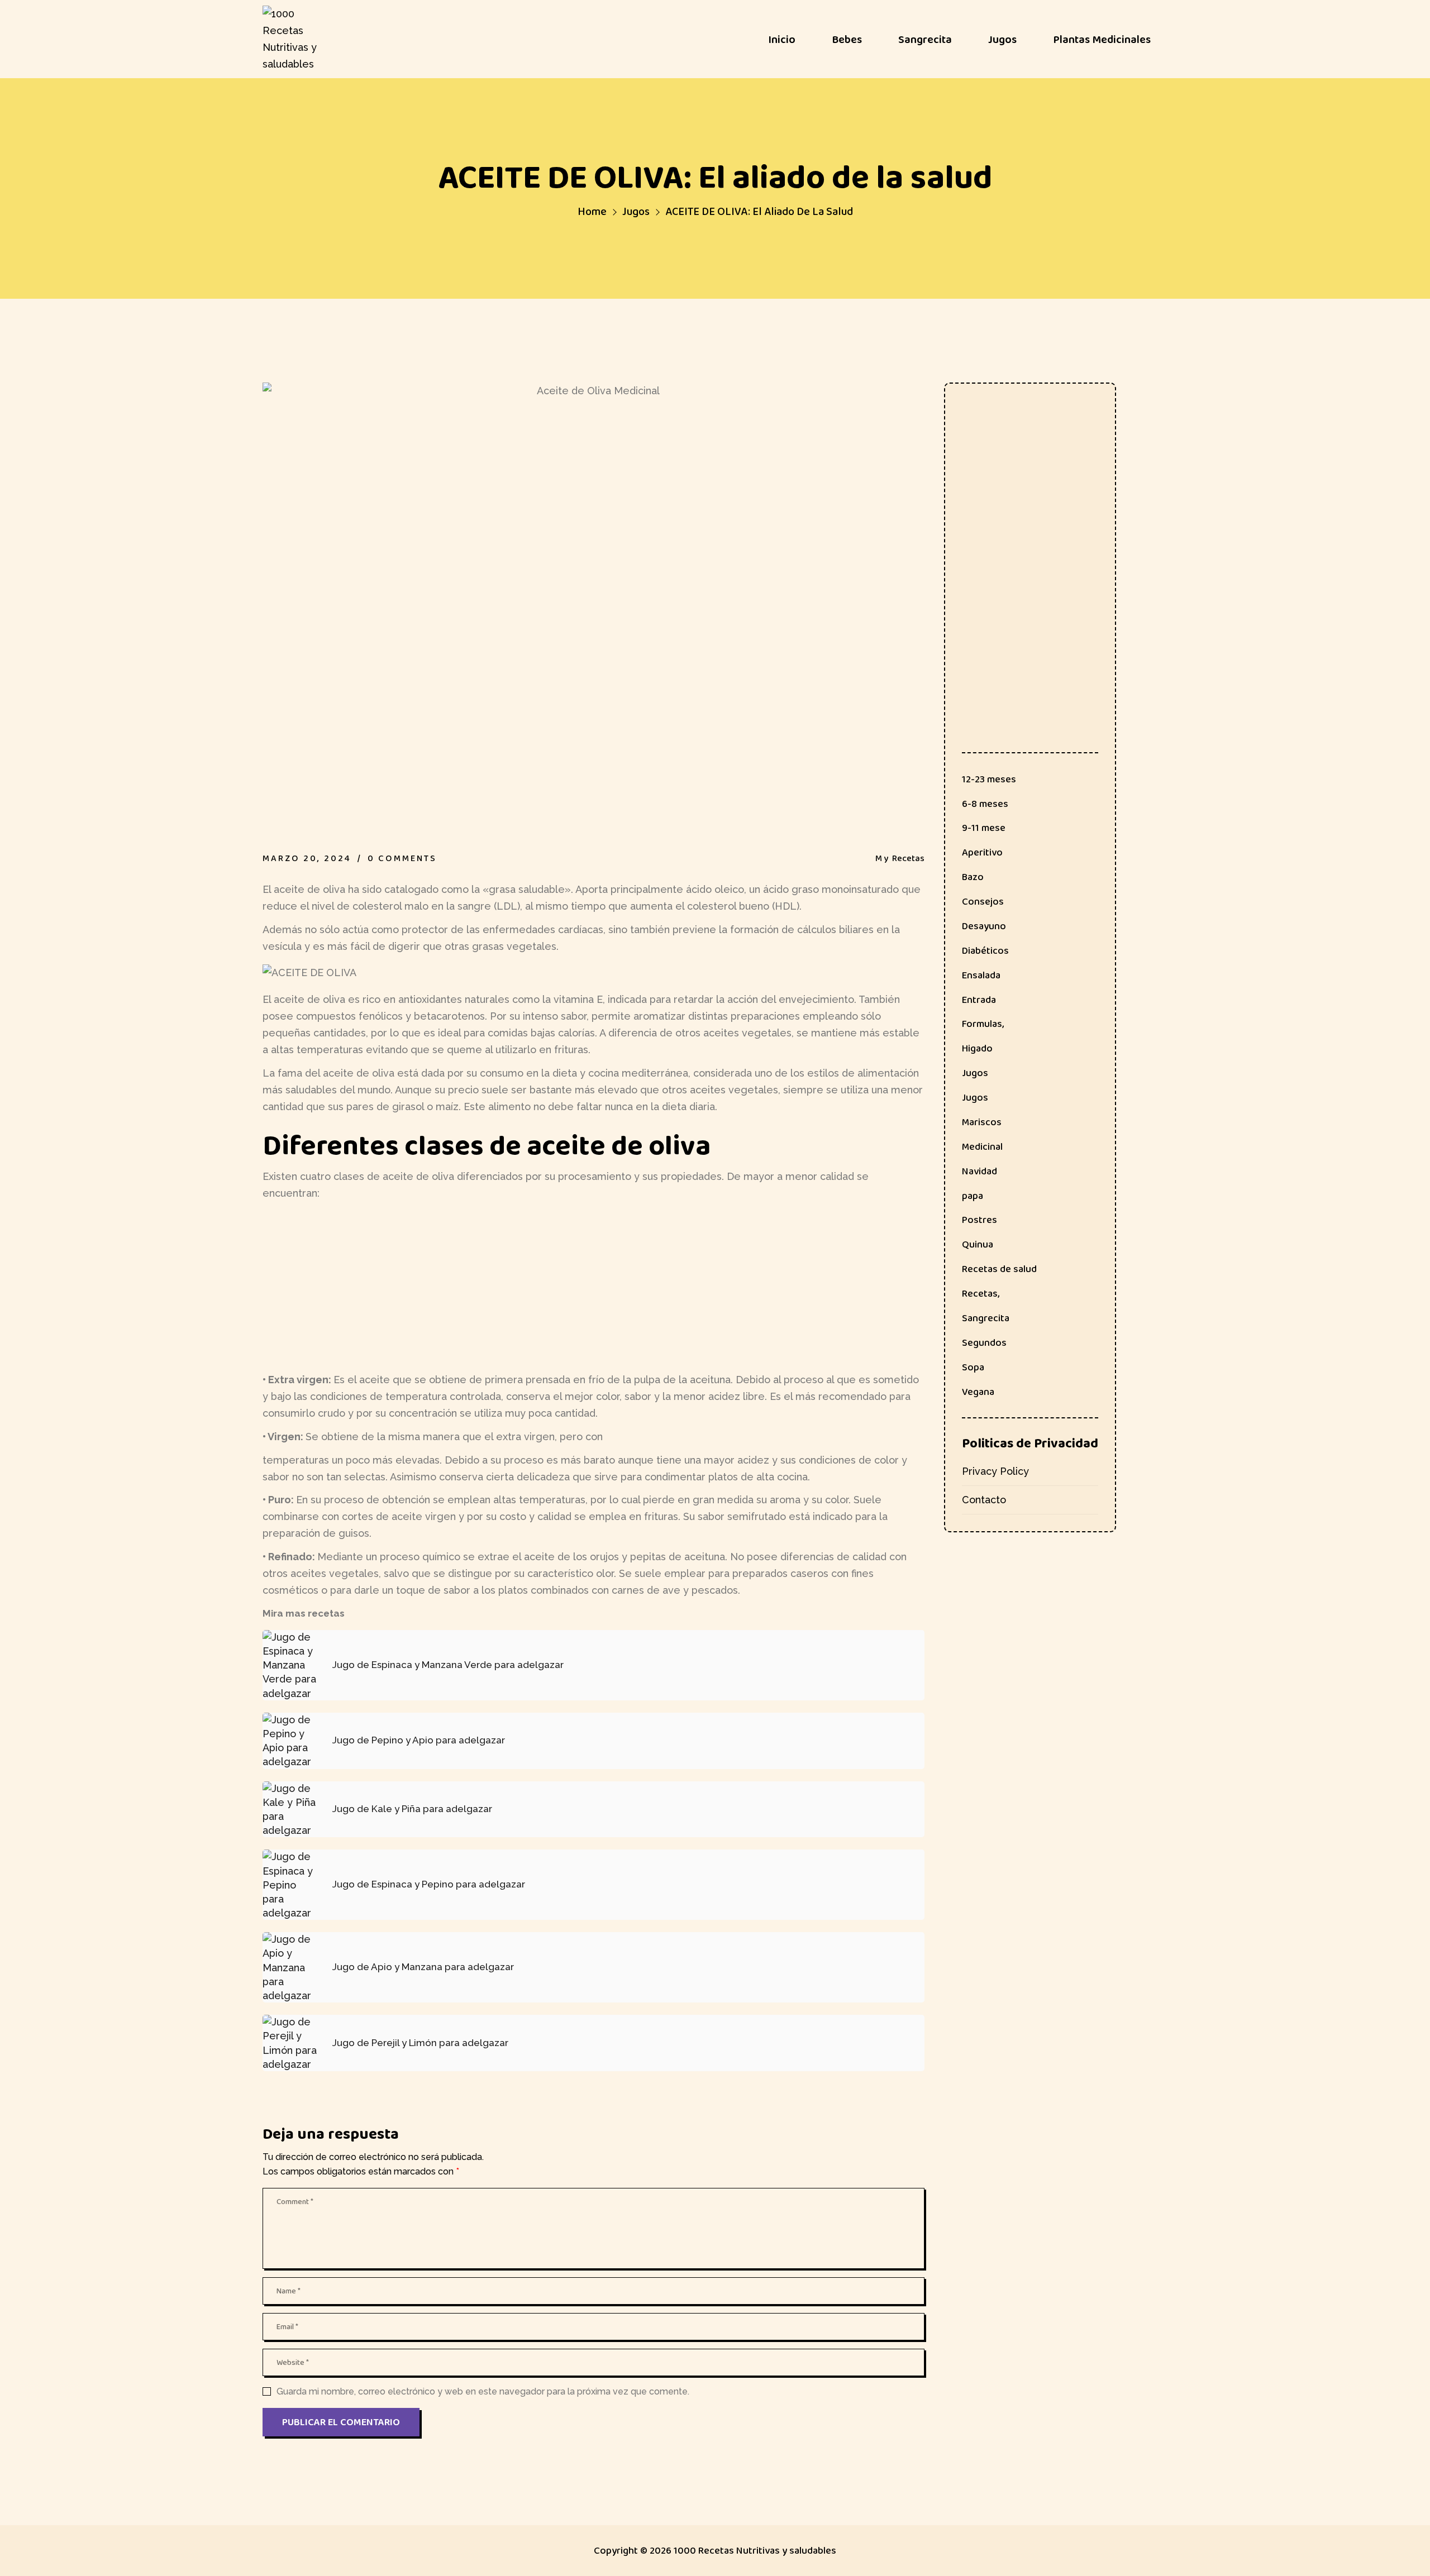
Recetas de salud (999, 1269)
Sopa (973, 1367)
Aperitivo (982, 852)
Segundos (984, 1342)
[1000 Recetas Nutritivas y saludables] (296, 39)
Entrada (979, 1000)
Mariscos (982, 1122)
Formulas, (983, 1024)
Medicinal (982, 1146)
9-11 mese (984, 828)
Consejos (983, 901)
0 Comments (402, 858)
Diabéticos (985, 950)
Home (592, 211)
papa (973, 1196)
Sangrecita (986, 1318)
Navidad (979, 1171)
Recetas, (981, 1293)
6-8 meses (985, 804)
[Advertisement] (594, 1287)
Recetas (908, 858)
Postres (979, 1220)
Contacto (984, 1500)
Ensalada (981, 975)
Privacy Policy (995, 1471)
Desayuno (984, 926)
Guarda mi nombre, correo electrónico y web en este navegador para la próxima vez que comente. (483, 2391)
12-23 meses (989, 779)
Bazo (973, 877)
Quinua (978, 1244)
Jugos (636, 211)
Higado (977, 1048)
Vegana (978, 1392)
